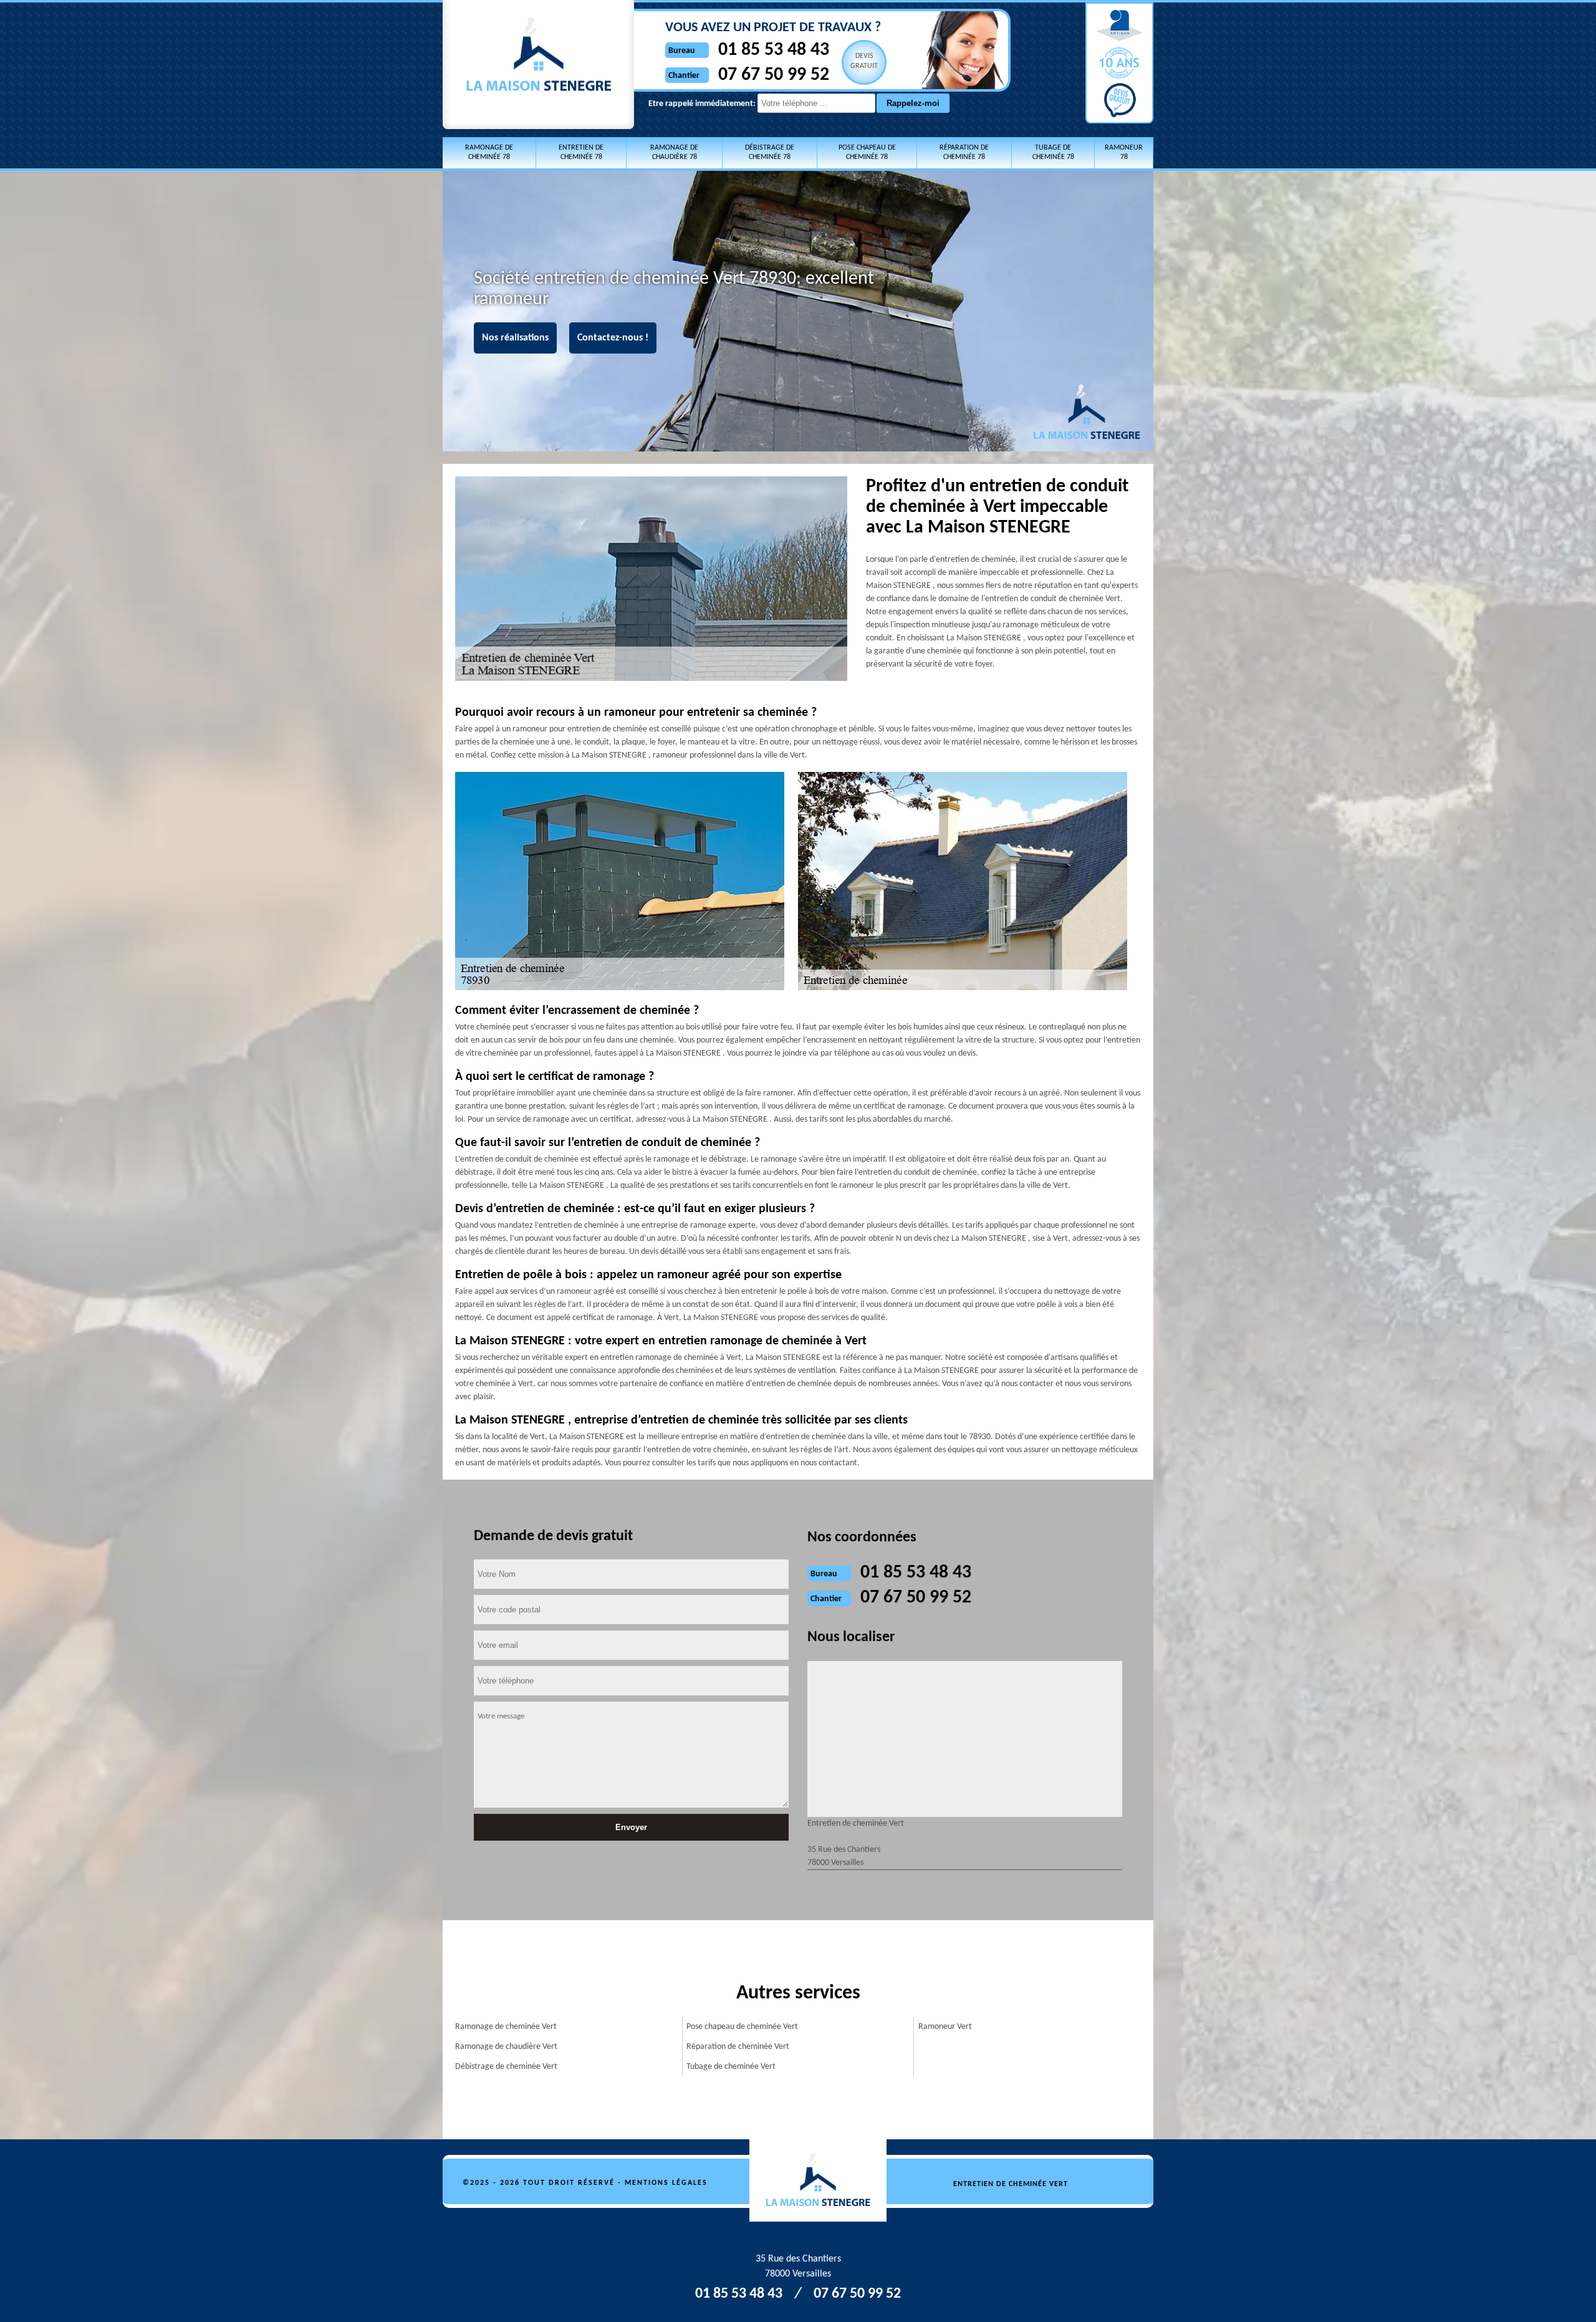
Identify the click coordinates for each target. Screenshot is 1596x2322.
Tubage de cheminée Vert (731, 2067)
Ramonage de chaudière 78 (674, 152)
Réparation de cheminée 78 (964, 152)
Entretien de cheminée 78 (581, 152)
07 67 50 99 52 (774, 75)
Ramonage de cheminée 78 (489, 152)
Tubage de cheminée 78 (1053, 152)
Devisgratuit (864, 61)
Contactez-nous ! (613, 338)
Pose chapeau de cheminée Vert (742, 2027)
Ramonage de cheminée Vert (506, 2027)
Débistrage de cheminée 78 (770, 152)
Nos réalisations (515, 338)
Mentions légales (666, 2183)
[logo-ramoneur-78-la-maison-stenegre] (825, 2181)
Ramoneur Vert (945, 2027)
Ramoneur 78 (1124, 152)
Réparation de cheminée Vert (738, 2047)
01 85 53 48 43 (774, 50)
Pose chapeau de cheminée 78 (867, 152)
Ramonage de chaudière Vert (506, 2047)
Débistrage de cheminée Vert (506, 2067)
